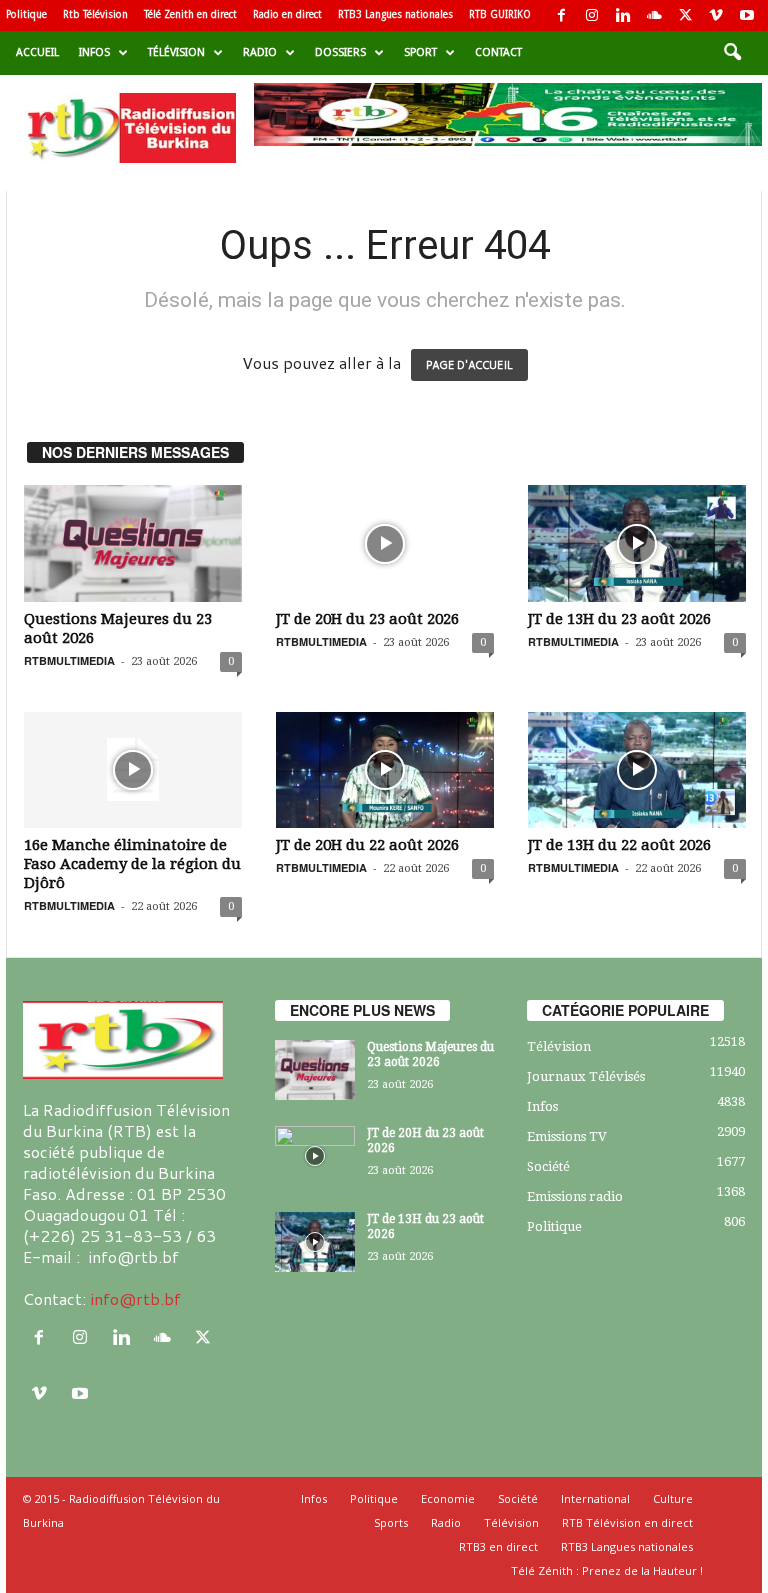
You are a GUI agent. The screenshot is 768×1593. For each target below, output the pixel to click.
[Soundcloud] (654, 15)
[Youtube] (747, 15)
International (595, 1498)
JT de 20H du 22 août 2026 (367, 845)
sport (420, 52)
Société (548, 1166)
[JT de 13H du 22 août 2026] (637, 770)
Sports (391, 1522)
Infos (94, 52)
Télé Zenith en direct (190, 14)
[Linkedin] (623, 15)
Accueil (37, 52)
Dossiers (340, 52)
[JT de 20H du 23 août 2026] (385, 543)
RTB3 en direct (498, 1546)
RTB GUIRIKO (500, 14)
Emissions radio (575, 1196)
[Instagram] (592, 15)
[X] (685, 15)
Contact (498, 52)
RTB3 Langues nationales (395, 14)
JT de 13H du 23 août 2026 (619, 619)
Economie (448, 1498)
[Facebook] (561, 15)
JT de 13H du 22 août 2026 (619, 845)
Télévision (176, 52)
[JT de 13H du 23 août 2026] (637, 543)
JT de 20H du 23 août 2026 (367, 619)
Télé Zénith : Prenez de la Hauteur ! (607, 1570)
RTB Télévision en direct (627, 1522)
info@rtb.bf (135, 1298)
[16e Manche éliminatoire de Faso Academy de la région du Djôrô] (133, 770)
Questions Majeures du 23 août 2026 (430, 1054)
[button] (732, 53)
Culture (673, 1498)
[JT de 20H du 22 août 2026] (385, 770)
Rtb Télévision (95, 14)
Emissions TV (567, 1136)
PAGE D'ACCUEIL (469, 365)
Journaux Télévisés (586, 1076)
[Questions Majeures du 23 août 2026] (133, 543)
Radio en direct (287, 14)
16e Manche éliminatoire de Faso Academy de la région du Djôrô (132, 864)
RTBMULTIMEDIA (69, 660)
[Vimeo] (716, 15)
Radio (260, 52)
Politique (26, 14)
